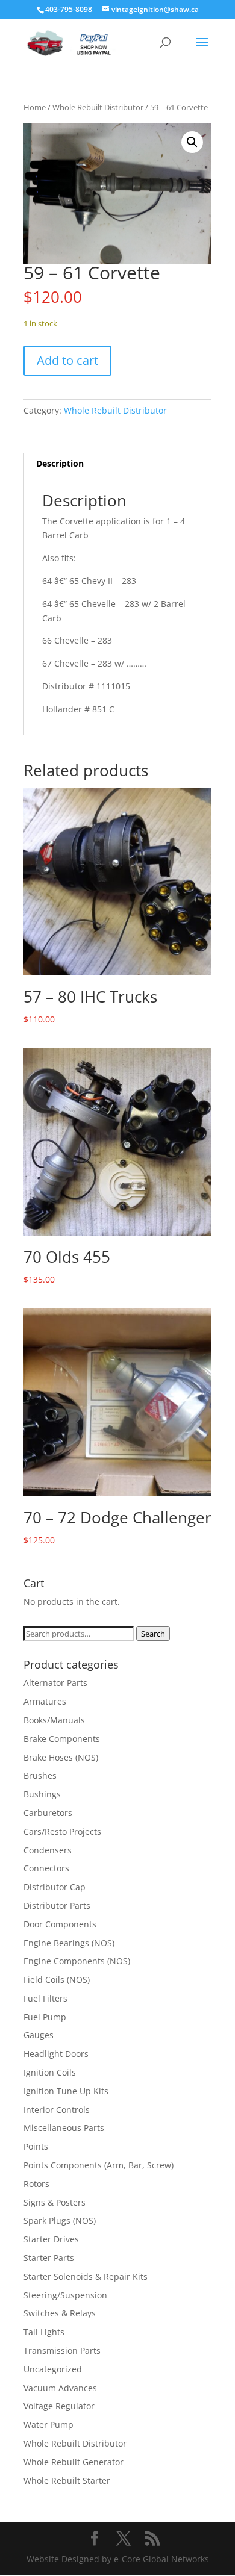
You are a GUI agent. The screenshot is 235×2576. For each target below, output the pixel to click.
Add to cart (67, 360)
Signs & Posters (55, 2202)
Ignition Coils (50, 2072)
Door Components (60, 1924)
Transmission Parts (62, 2350)
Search (153, 1634)
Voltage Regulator (59, 2406)
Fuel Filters (45, 1998)
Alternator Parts (55, 1683)
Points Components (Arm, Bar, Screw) (99, 2165)
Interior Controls (57, 2110)
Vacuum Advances (60, 2388)
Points (36, 2146)
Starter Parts (49, 2258)
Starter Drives (51, 2239)
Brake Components (62, 1739)
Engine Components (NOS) (77, 1961)
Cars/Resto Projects (62, 1831)
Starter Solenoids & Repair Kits (86, 2276)
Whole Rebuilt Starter (67, 2481)
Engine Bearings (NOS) (69, 1943)
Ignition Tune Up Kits (66, 2091)
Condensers (48, 1850)
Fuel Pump (45, 2017)
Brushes (40, 1775)
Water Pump (49, 2425)
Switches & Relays (60, 2313)
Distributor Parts (57, 1906)
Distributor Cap (55, 1887)
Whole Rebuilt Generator (74, 2462)
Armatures (45, 1701)
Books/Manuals (54, 1720)
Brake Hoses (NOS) (61, 1757)
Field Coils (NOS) (57, 1980)
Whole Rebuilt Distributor (98, 107)
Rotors (36, 2184)
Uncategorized (53, 2369)
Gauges (39, 2035)
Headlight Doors (56, 2054)
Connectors (46, 1868)
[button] (192, 142)
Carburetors (48, 1813)
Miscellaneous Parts (64, 2128)
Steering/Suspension (65, 2295)
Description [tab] (60, 463)
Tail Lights (44, 2332)
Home (35, 107)
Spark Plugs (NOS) (60, 2220)
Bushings (42, 1794)
